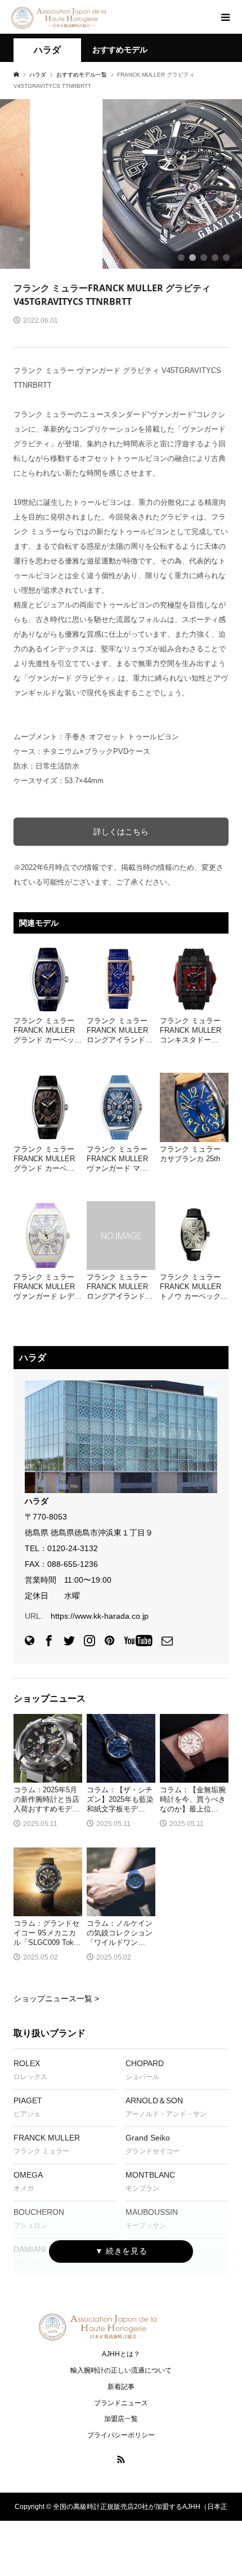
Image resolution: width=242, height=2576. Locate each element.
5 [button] (226, 257)
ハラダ (47, 50)
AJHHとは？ (121, 2354)
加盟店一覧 (121, 2419)
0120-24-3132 (73, 1548)
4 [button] (215, 257)
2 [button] (192, 257)
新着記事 (121, 2387)
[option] (121, 184)
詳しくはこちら (121, 832)
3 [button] (204, 257)
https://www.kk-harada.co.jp (100, 1616)
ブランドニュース (121, 2403)
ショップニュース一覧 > (56, 1998)
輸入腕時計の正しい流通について (121, 2370)
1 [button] (181, 257)
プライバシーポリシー (121, 2435)
